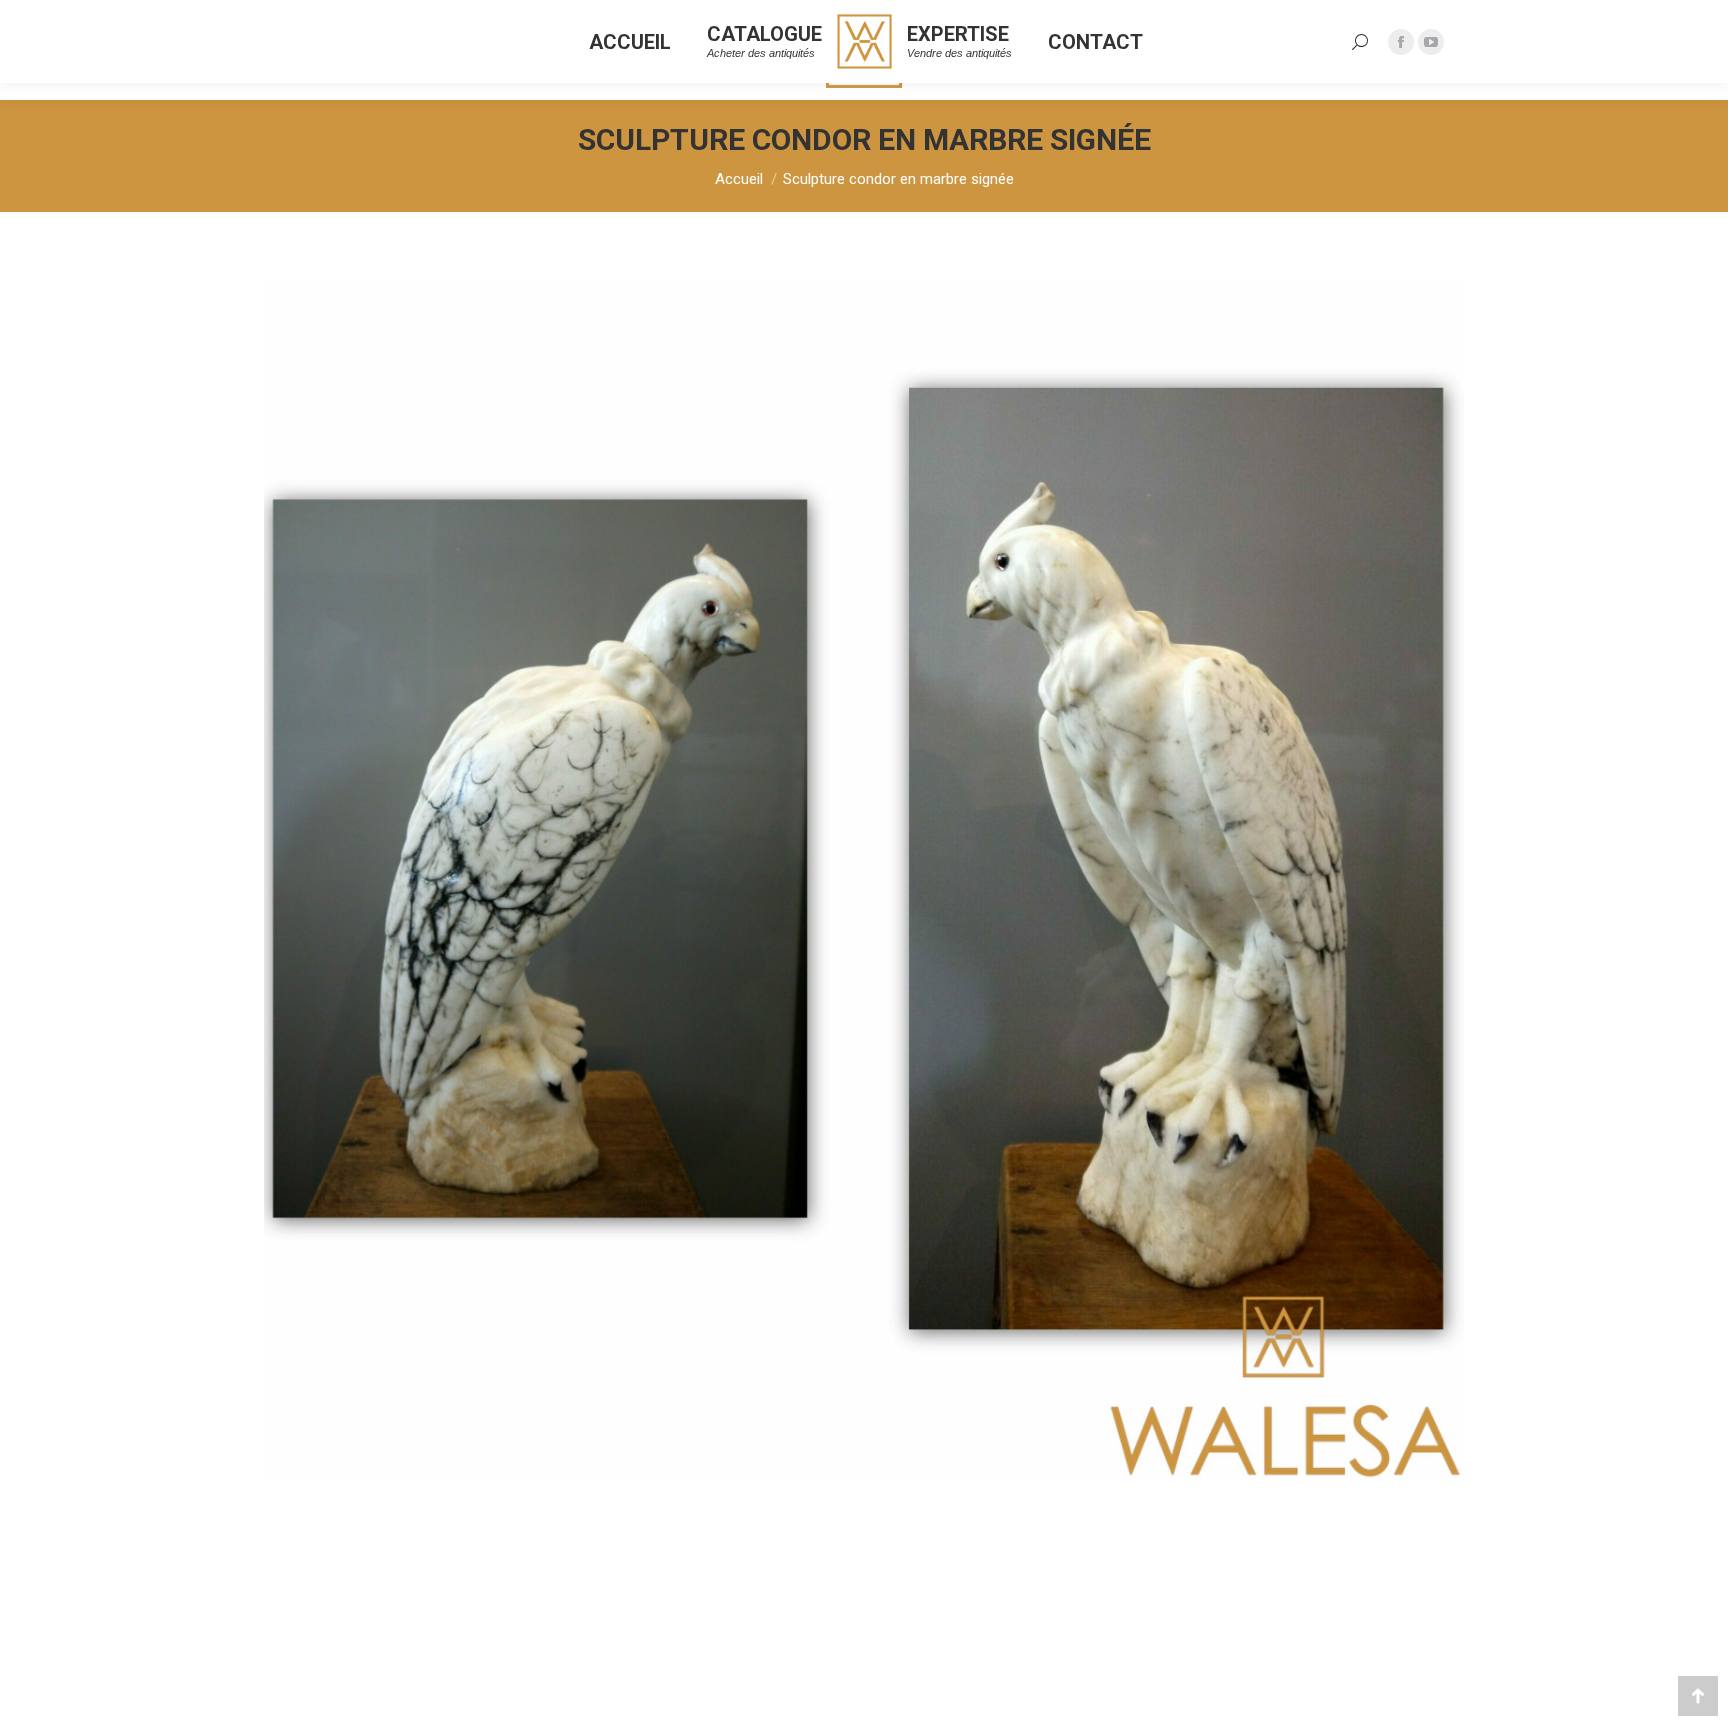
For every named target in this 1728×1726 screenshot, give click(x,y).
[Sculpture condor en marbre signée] (864, 881)
